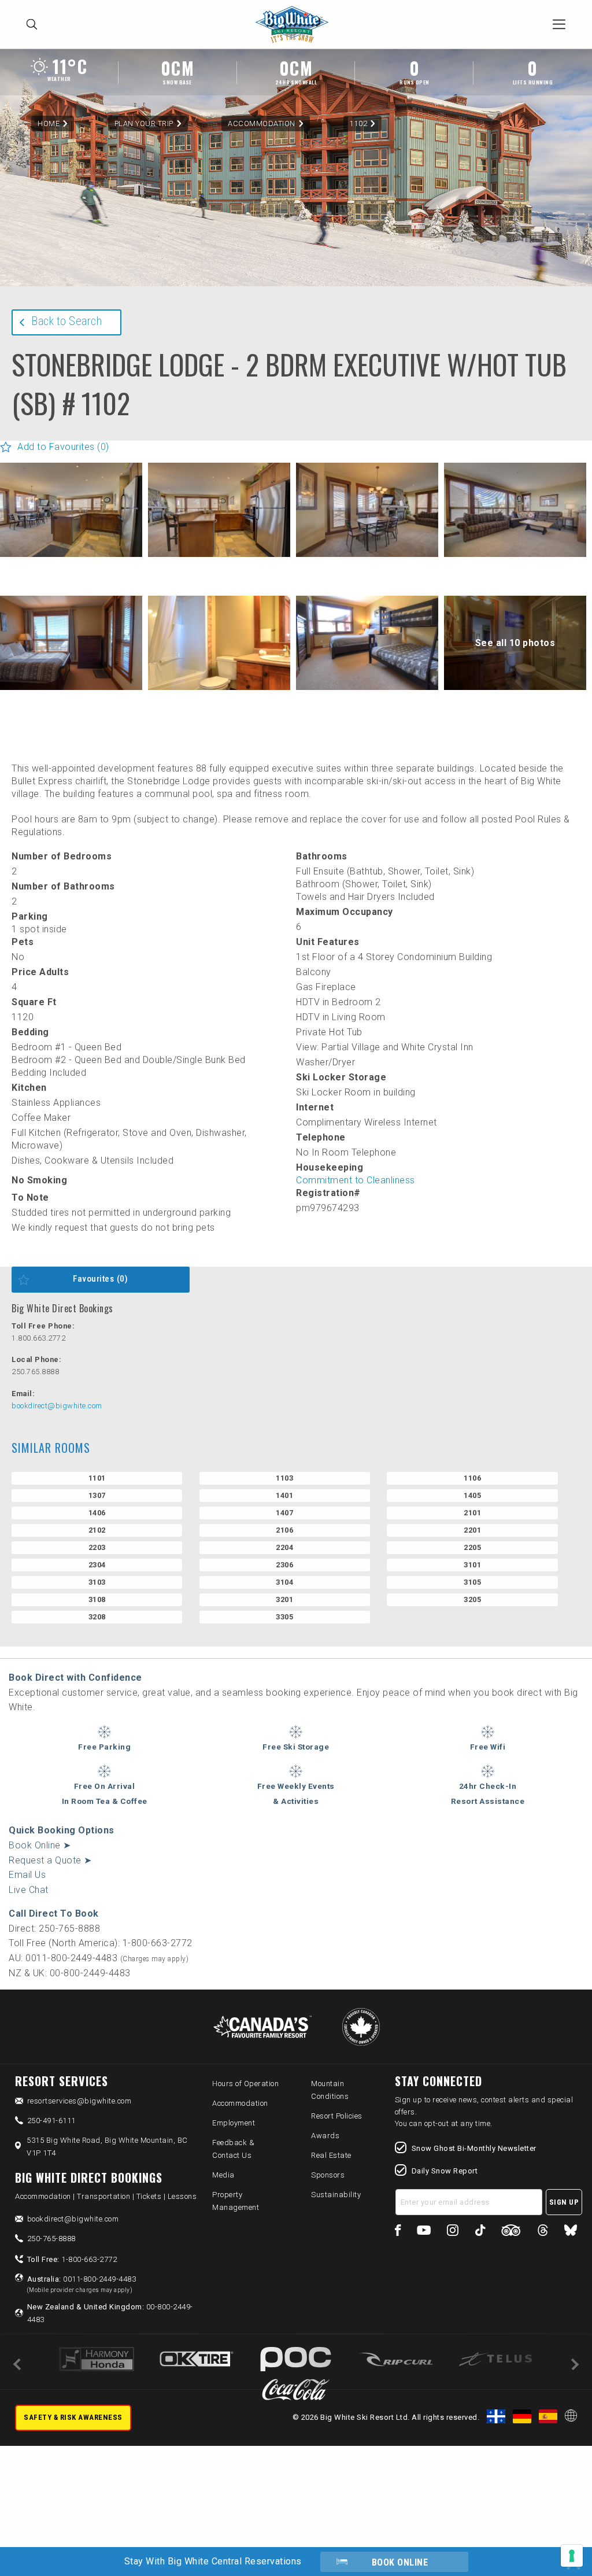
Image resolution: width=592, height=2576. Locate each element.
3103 (97, 1582)
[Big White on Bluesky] (571, 2232)
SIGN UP (564, 2202)
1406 (97, 1513)
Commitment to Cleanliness (356, 1180)
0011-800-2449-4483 (82, 2284)
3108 (97, 1599)
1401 (284, 1495)
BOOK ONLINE (400, 2562)
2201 (472, 1530)
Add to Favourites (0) (63, 447)
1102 (358, 123)
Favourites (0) (100, 1279)
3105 (472, 1582)
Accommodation (262, 123)
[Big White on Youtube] (424, 2232)
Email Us (27, 1875)
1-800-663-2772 (72, 2259)
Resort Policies (337, 2116)
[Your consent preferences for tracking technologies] (572, 2556)
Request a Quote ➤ (50, 1860)
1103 (284, 1478)
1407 (284, 1513)
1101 (97, 1478)
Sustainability (336, 2195)
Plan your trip (144, 123)
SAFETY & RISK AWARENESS (73, 2417)
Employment (234, 2123)
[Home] (295, 25)
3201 (284, 1599)
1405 (472, 1495)
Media (223, 2175)
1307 (97, 1495)
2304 (97, 1565)
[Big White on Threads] (543, 2232)
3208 (97, 1617)
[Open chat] (561, 2545)
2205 (472, 1547)
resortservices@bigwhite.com (79, 2101)
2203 (97, 1547)
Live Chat (29, 1890)
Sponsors (328, 2175)
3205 (472, 1599)
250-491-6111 (51, 2121)
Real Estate (331, 2155)
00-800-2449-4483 (110, 2313)
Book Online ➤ (40, 1845)
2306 (284, 1565)
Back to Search (66, 321)
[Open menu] (559, 24)
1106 (472, 1478)
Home (49, 123)
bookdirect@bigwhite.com (57, 1406)
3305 (284, 1617)
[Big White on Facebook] (398, 2232)
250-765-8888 (51, 2239)
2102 (97, 1530)
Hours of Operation (245, 2084)
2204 (284, 1547)
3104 (284, 1582)
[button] (71, 510)
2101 (472, 1513)
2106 (284, 1530)
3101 (472, 1565)
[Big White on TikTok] (480, 2232)
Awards (325, 2136)
